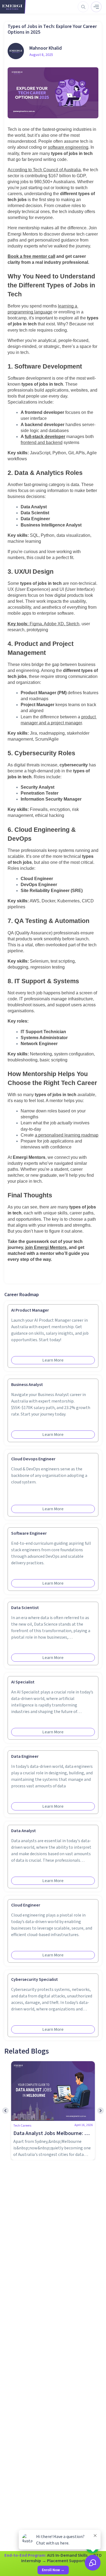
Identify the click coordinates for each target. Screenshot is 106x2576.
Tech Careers (22, 2126)
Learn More (53, 1360)
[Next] (101, 2111)
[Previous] (5, 2111)
